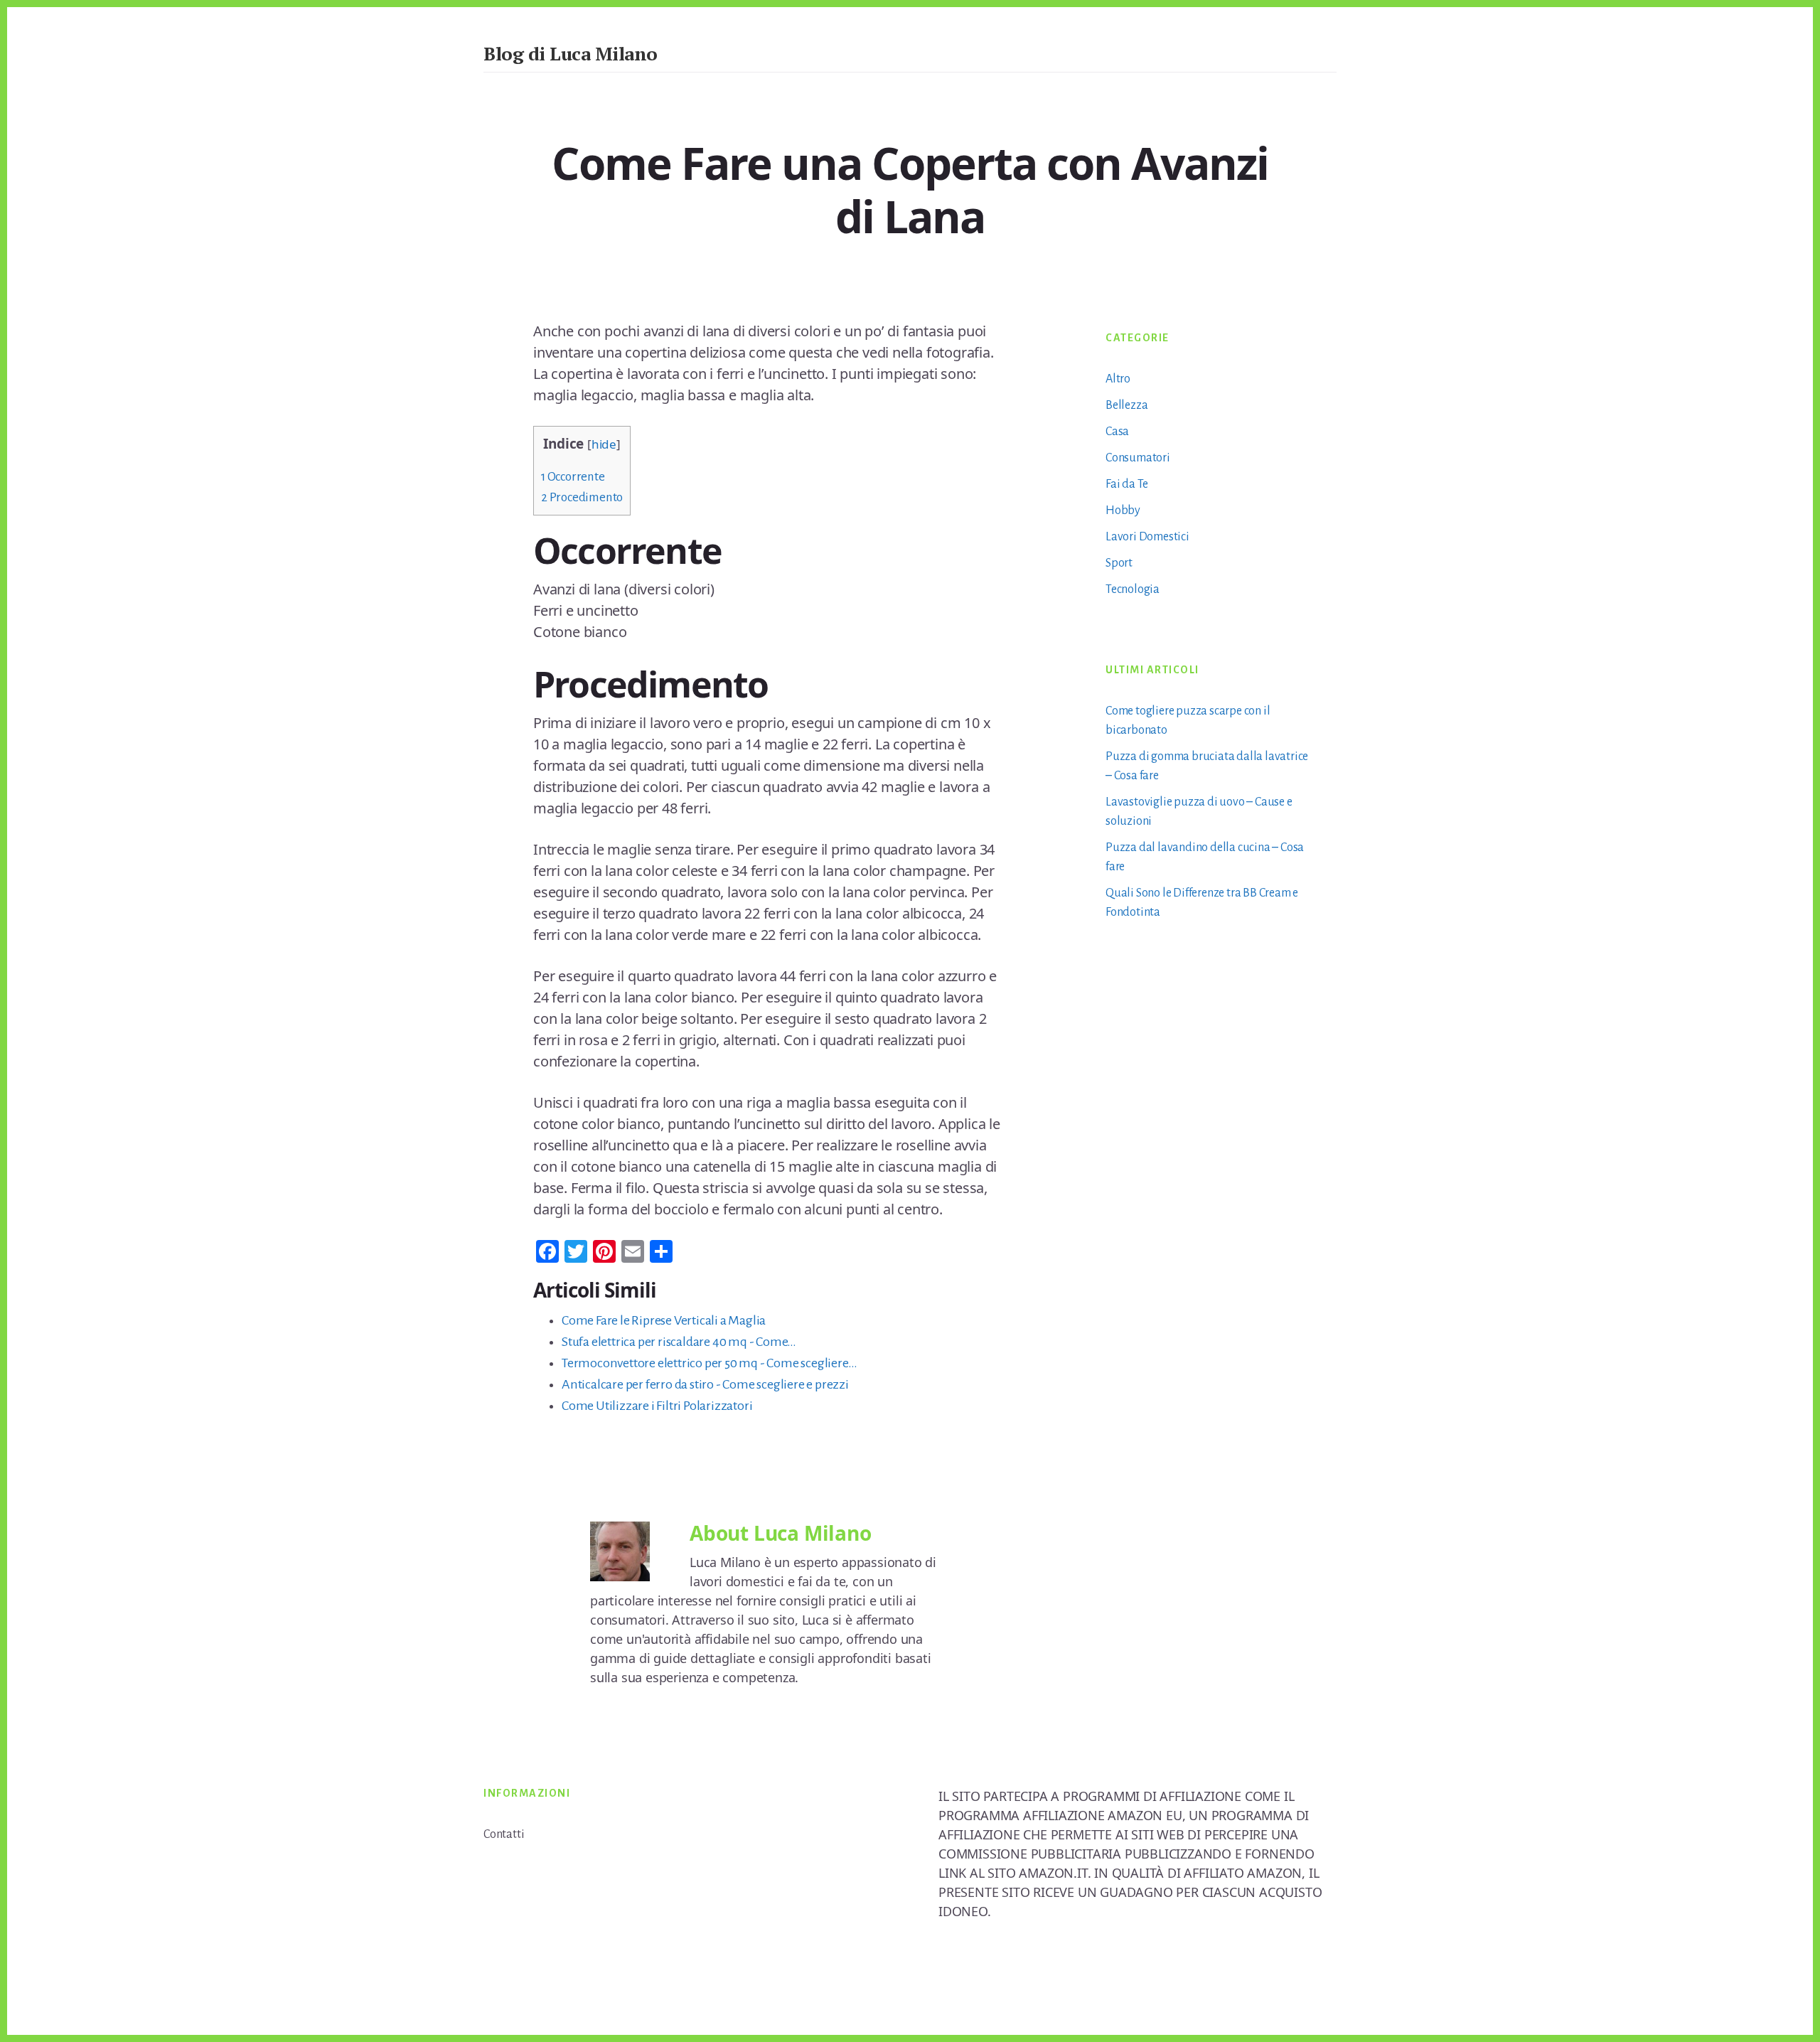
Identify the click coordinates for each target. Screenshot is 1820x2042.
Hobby (1123, 510)
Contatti (504, 1834)
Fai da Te (1127, 484)
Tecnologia (1133, 589)
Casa (1117, 432)
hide (604, 444)
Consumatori (1138, 458)
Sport (1119, 563)
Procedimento (582, 497)
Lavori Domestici (1147, 537)
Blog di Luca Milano (571, 53)
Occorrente (573, 477)
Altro (1118, 379)
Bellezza (1126, 405)
